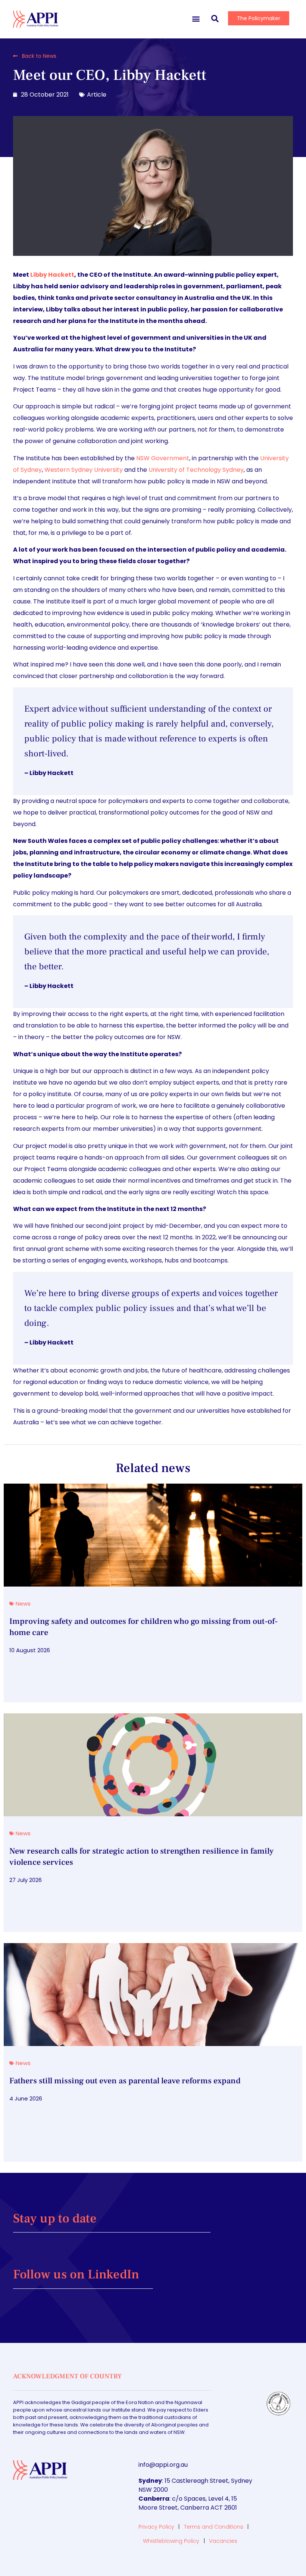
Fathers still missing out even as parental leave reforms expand (125, 2081)
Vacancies (223, 2541)
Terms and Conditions (214, 2527)
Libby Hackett (52, 275)
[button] (196, 18)
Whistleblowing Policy (171, 2541)
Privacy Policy (156, 2527)
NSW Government (163, 458)
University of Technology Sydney (196, 470)
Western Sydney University (84, 470)
